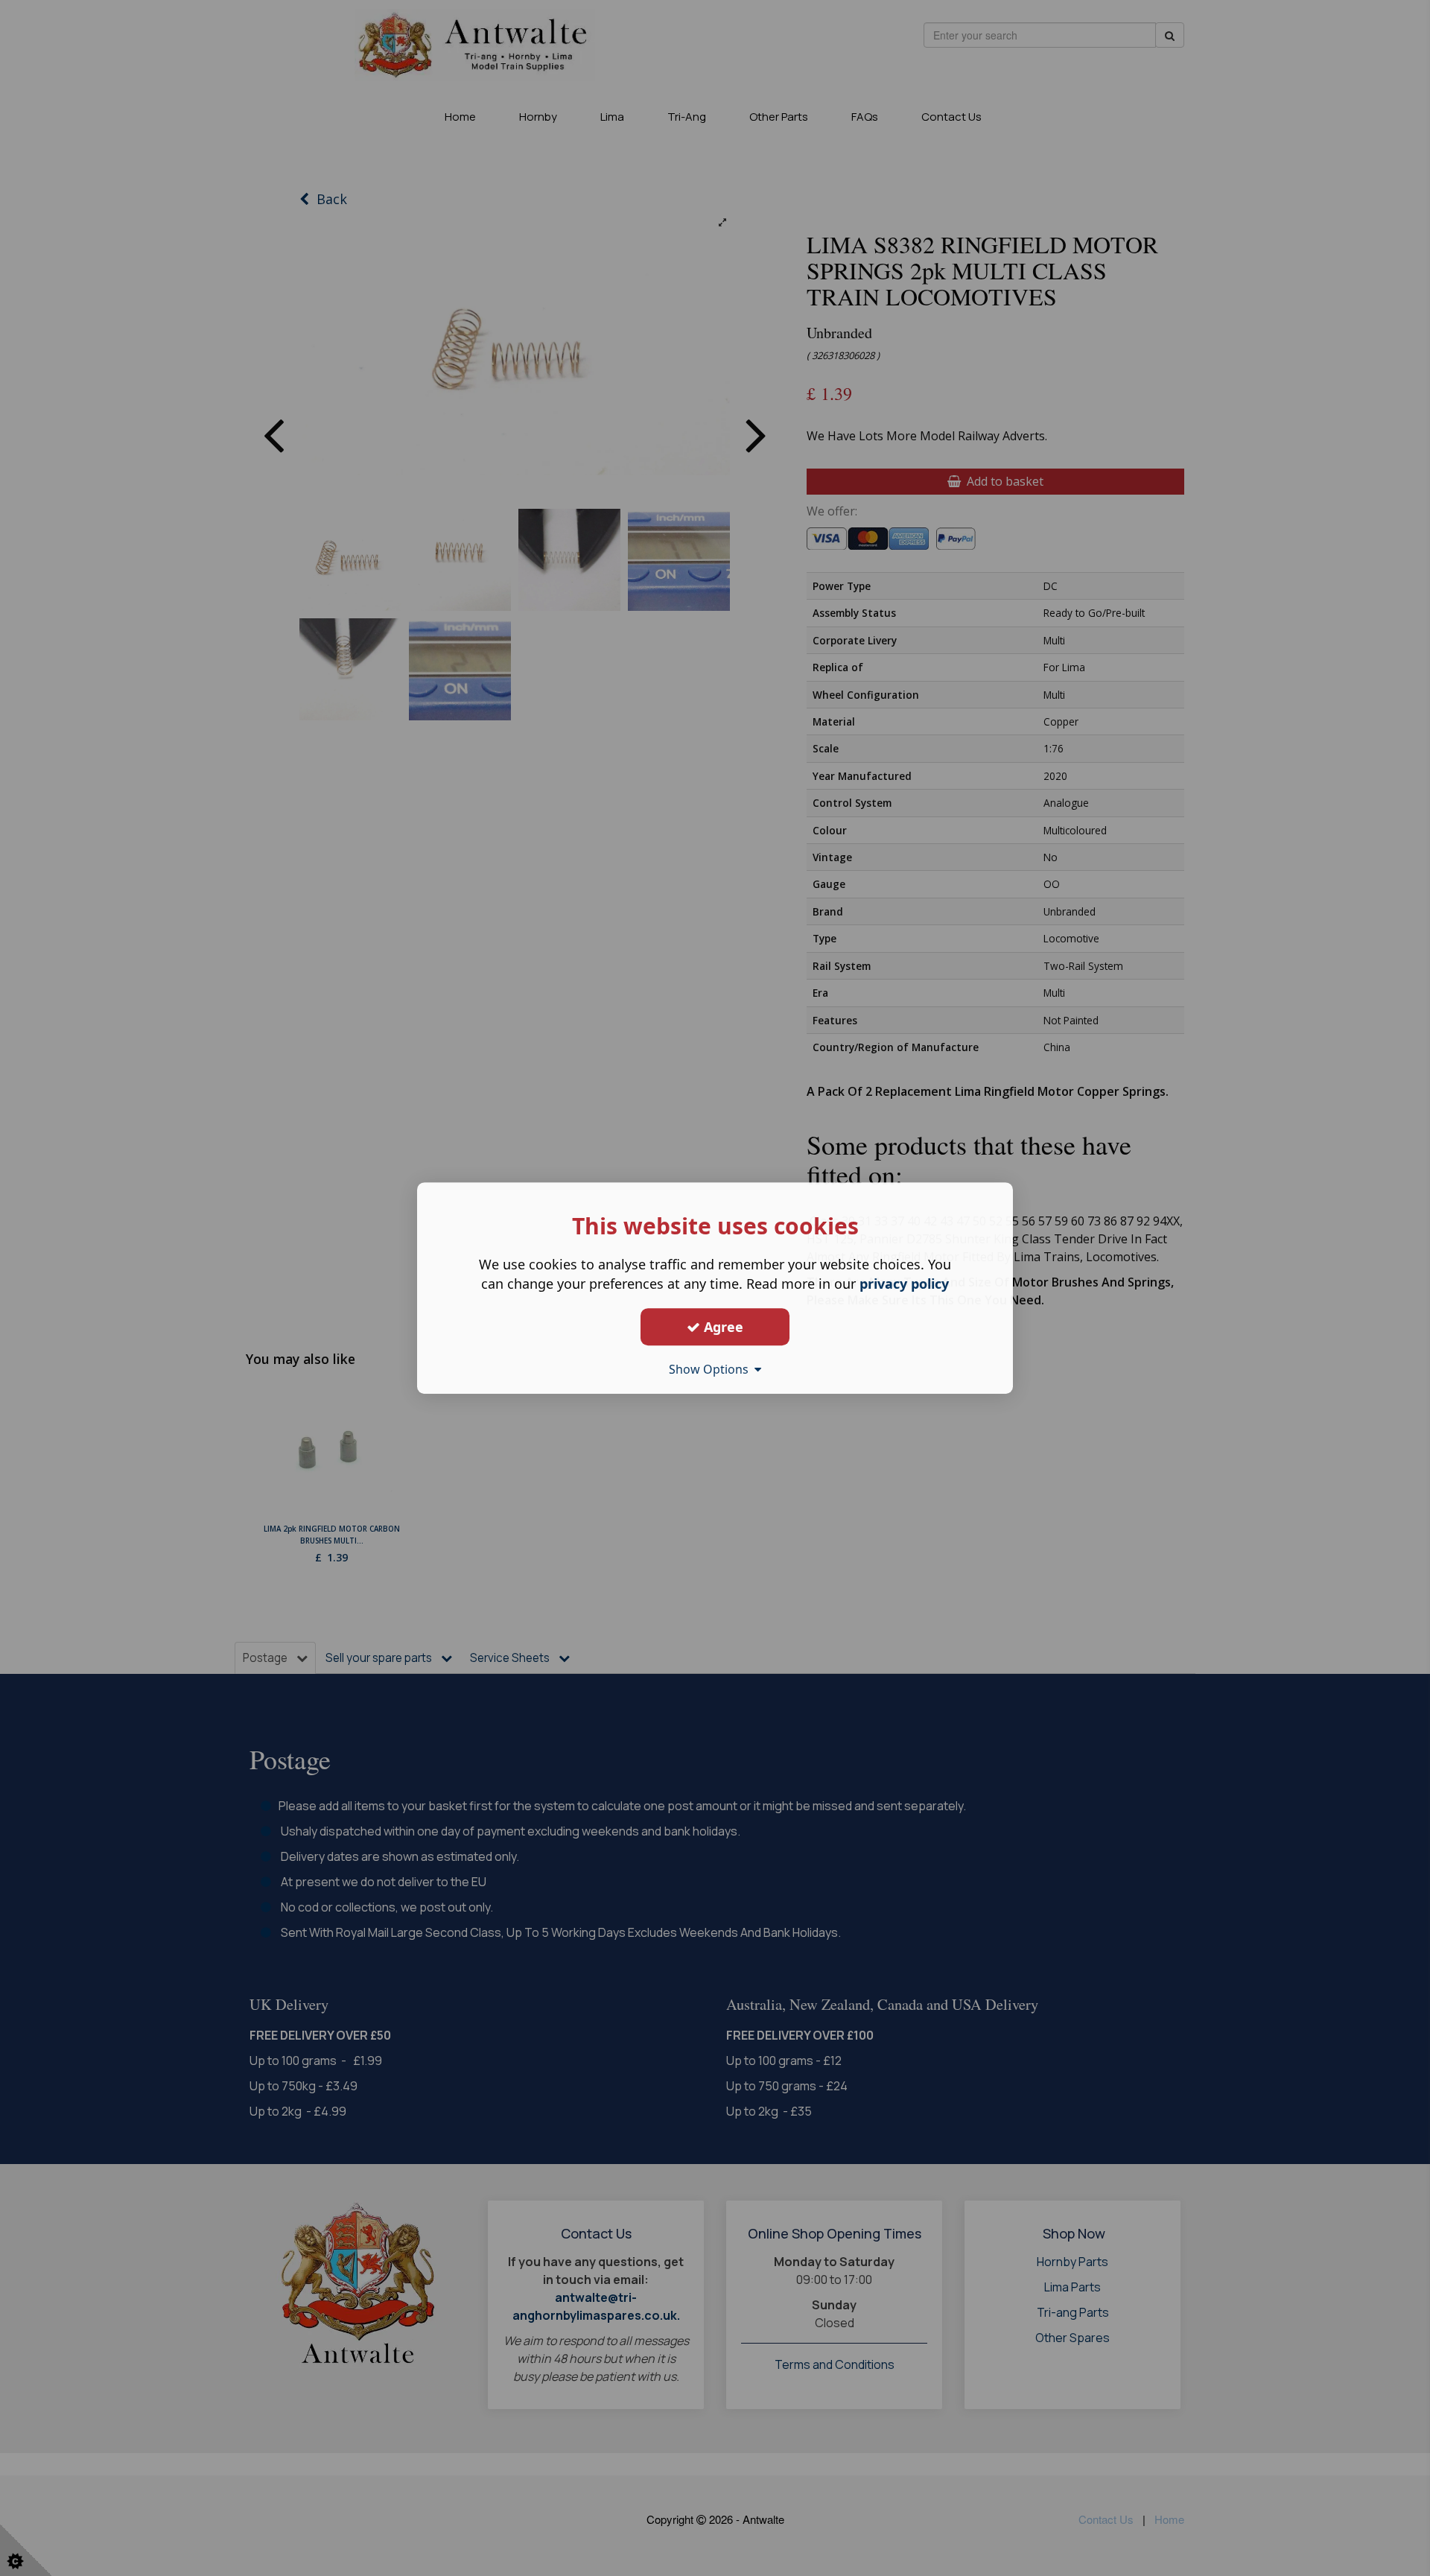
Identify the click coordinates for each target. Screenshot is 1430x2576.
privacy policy (904, 1284)
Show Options (712, 1369)
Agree (722, 1327)
